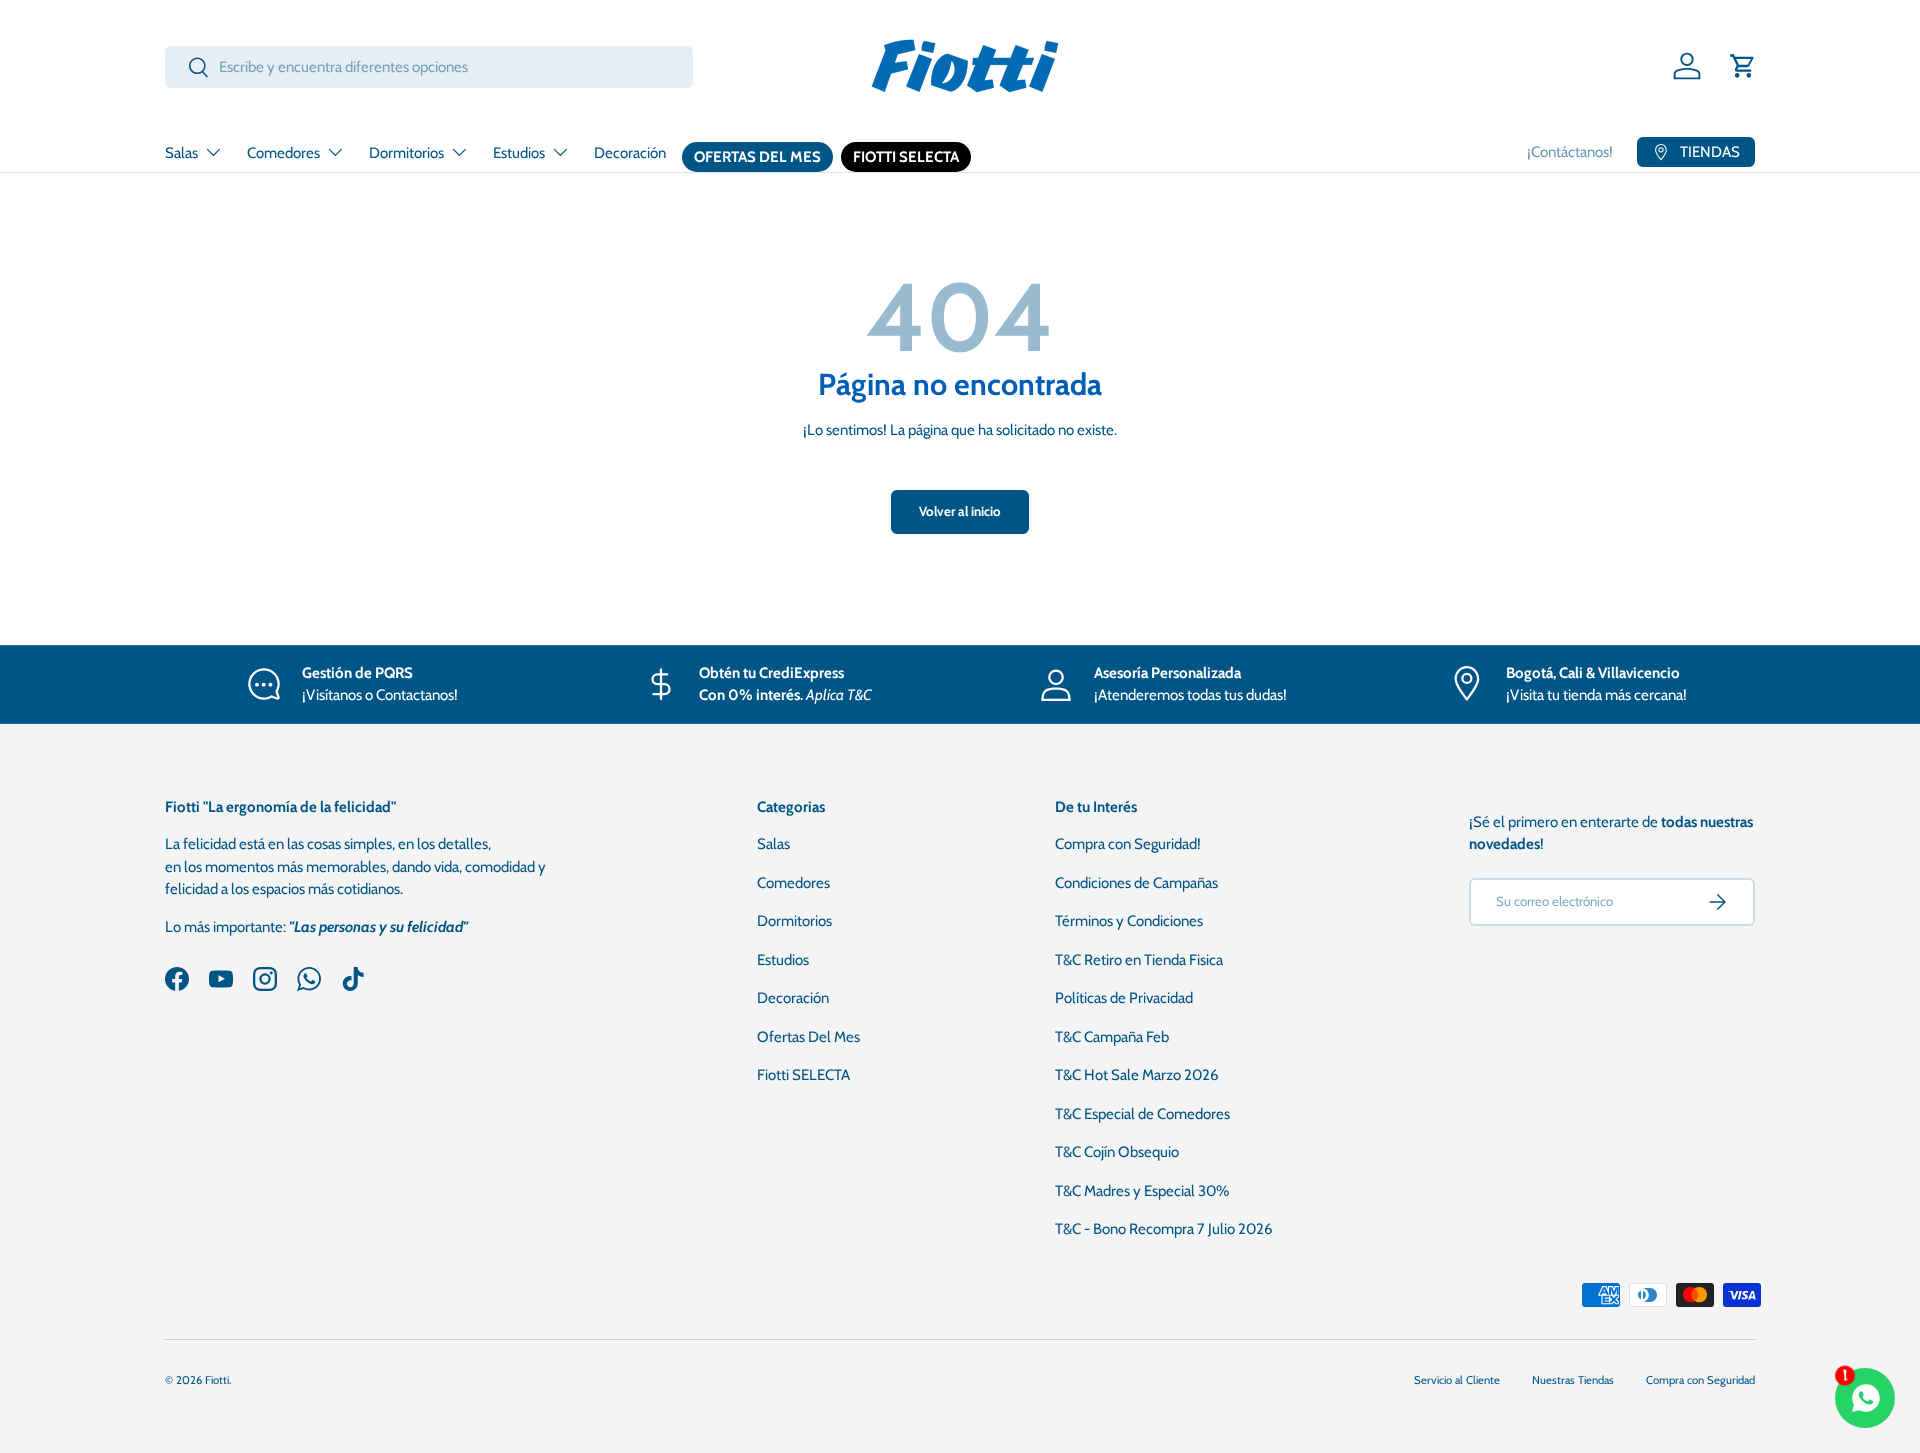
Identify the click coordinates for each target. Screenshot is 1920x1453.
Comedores (283, 153)
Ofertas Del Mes (757, 157)
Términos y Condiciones (1129, 921)
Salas (181, 153)
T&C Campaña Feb (1112, 1037)
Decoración (630, 153)
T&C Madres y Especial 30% (1142, 1191)
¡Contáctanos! (1570, 152)
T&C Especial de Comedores (1142, 1114)
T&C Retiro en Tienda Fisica (1139, 960)
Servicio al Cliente (1457, 1380)
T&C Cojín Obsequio (1117, 1152)
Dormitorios (406, 153)
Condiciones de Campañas (1136, 883)
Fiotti (217, 1380)
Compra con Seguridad (1700, 1380)
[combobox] (429, 67)
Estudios (519, 153)
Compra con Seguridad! (1128, 844)
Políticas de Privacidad (1124, 998)
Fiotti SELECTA (906, 157)
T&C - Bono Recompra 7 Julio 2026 (1164, 1229)
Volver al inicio (960, 511)
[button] (1743, 66)
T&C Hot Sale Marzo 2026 (1137, 1075)
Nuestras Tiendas (1573, 1380)
